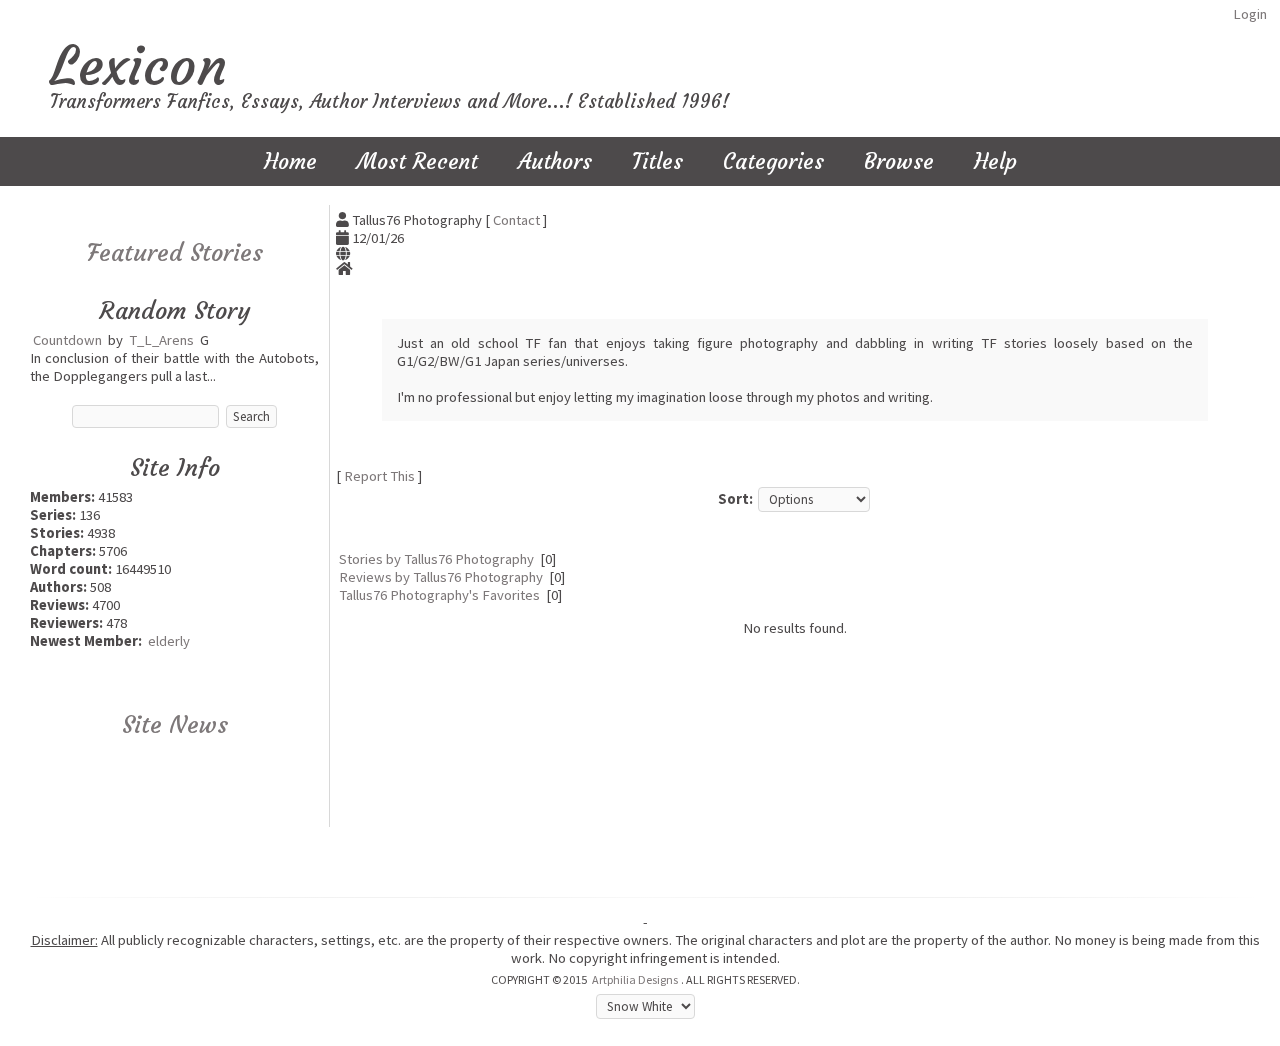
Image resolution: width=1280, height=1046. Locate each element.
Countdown (67, 340)
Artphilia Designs (635, 979)
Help (995, 161)
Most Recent (417, 161)
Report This (379, 476)
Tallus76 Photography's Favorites (439, 595)
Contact (516, 220)
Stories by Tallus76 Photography (436, 559)
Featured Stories (175, 253)
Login (1250, 14)
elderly (169, 641)
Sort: (735, 499)
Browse (899, 161)
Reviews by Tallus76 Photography (441, 577)
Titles (657, 161)
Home (290, 161)
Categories (773, 161)
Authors (555, 161)
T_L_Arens (161, 340)
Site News (175, 725)
